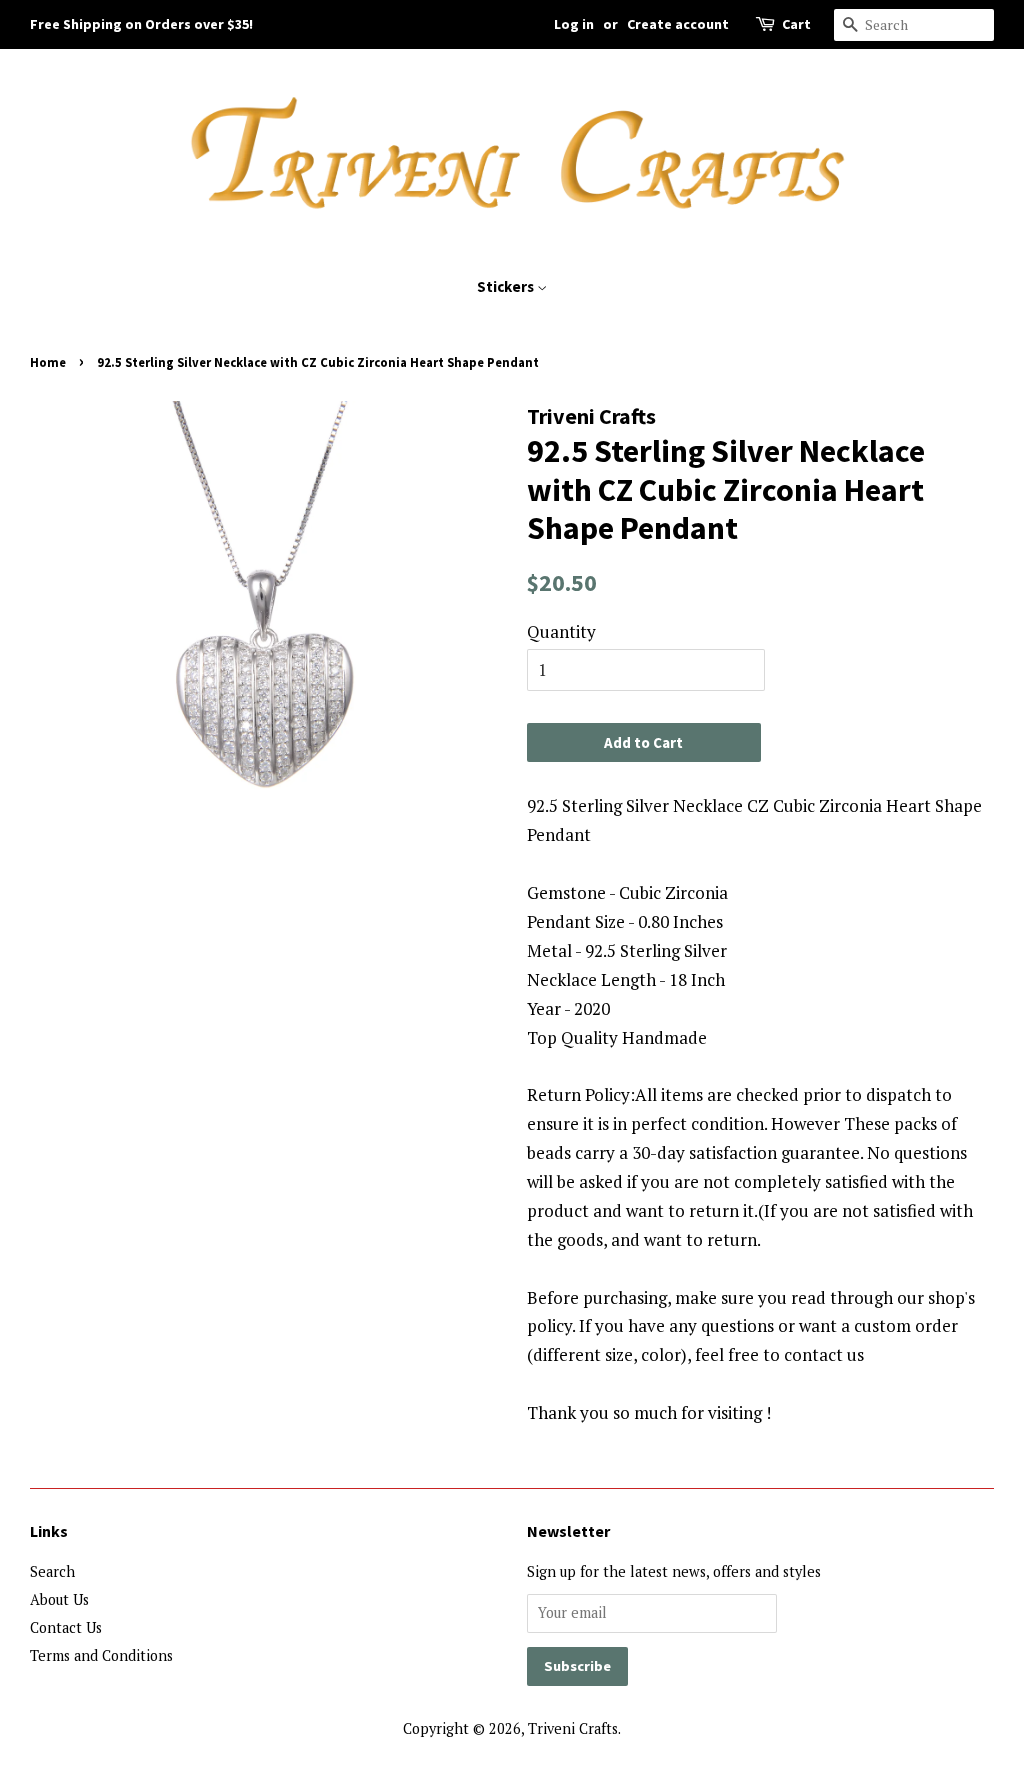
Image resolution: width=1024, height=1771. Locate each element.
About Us (59, 1599)
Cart (796, 24)
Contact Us (66, 1627)
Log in (574, 24)
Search (52, 1571)
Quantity (561, 631)
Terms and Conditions (101, 1655)
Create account (678, 24)
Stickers (507, 286)
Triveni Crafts (573, 1728)
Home (48, 362)
